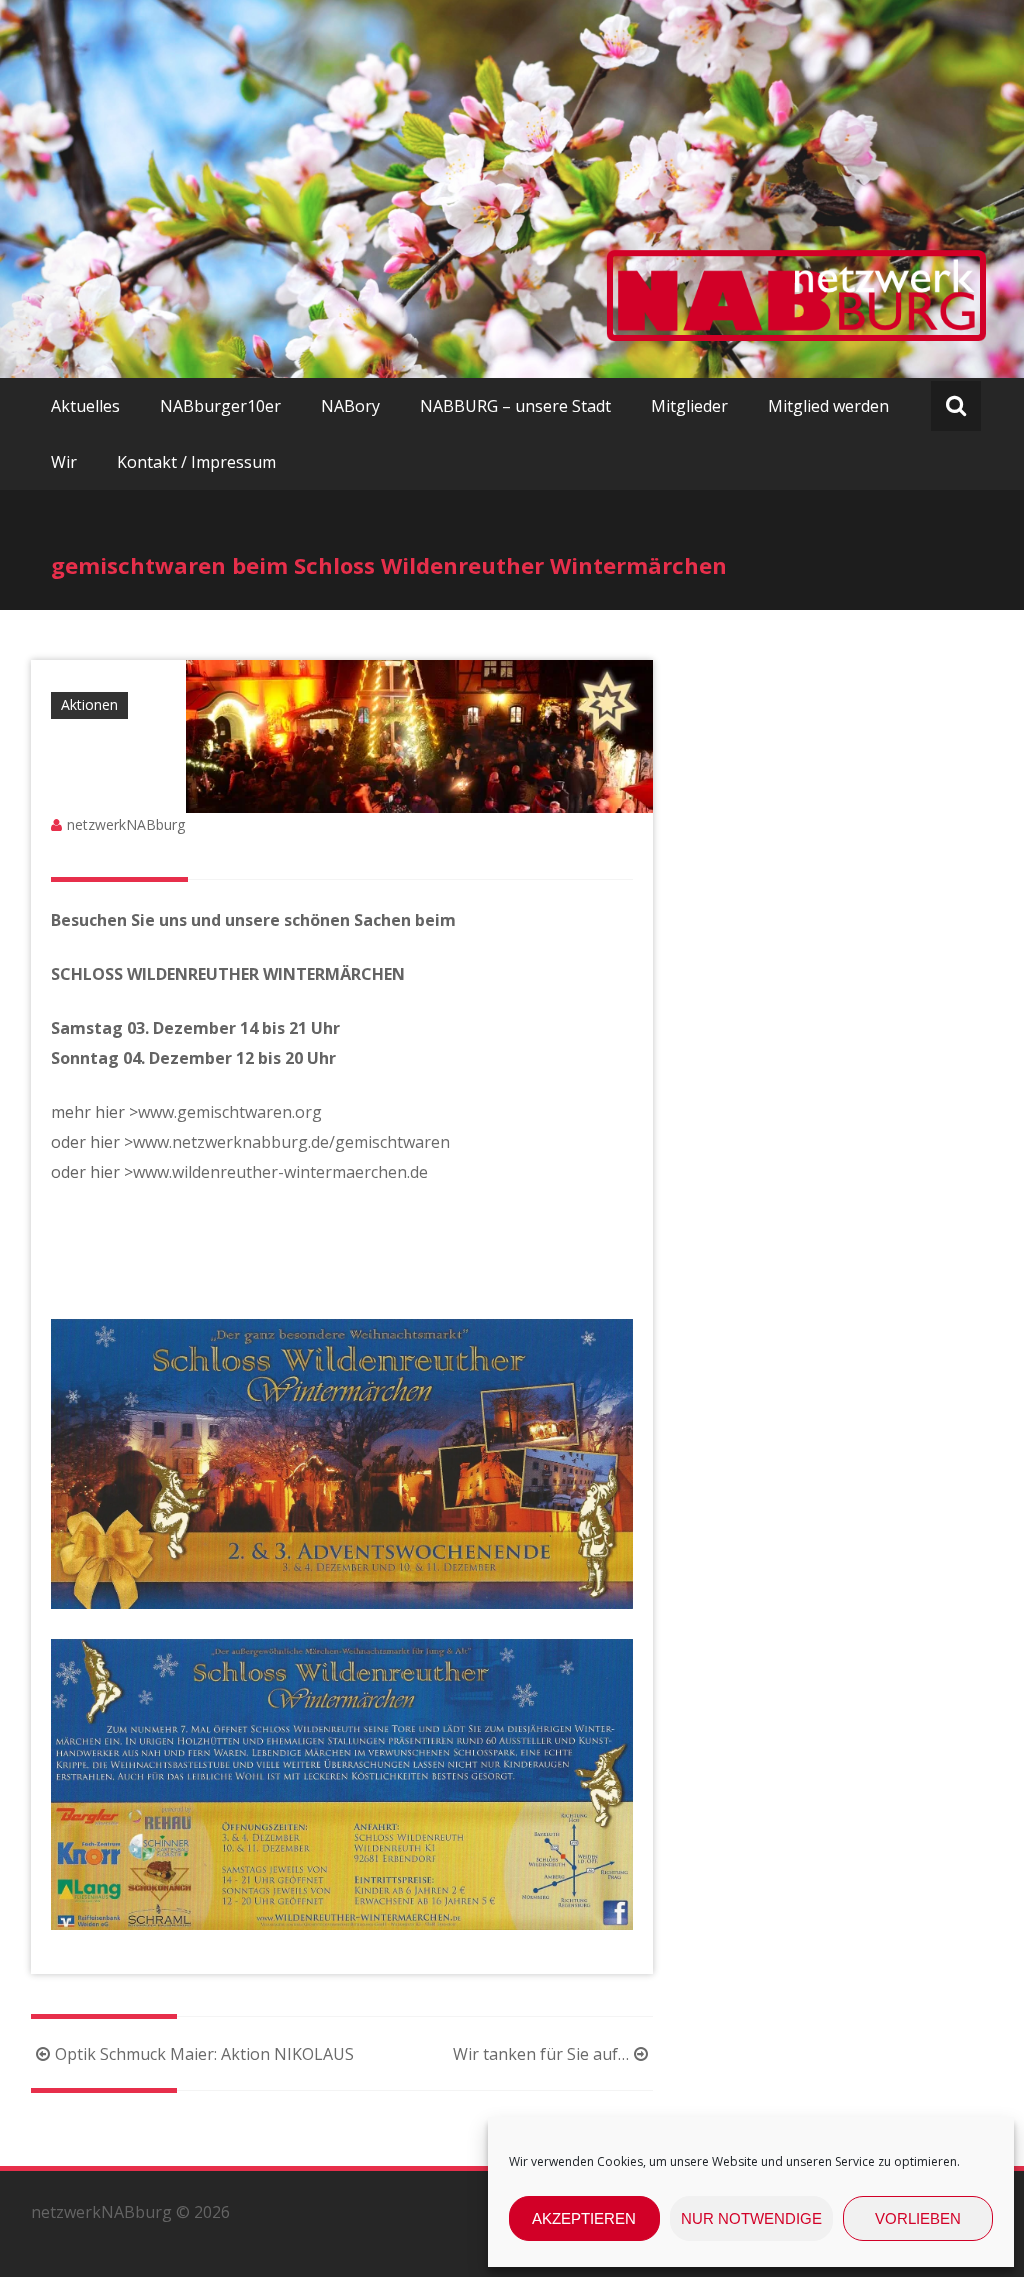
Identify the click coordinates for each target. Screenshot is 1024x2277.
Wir (64, 462)
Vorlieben (918, 2218)
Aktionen (89, 704)
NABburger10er (220, 406)
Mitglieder (689, 406)
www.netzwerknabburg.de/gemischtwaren (291, 1142)
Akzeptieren (584, 2218)
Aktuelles (85, 406)
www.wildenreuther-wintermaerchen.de (280, 1172)
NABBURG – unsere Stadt (515, 406)
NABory (350, 406)
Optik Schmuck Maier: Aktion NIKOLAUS (204, 2054)
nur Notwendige (751, 2218)
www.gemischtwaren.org (230, 1112)
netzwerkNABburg (126, 824)
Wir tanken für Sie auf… (541, 2054)
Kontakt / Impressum (196, 462)
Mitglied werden (828, 406)
